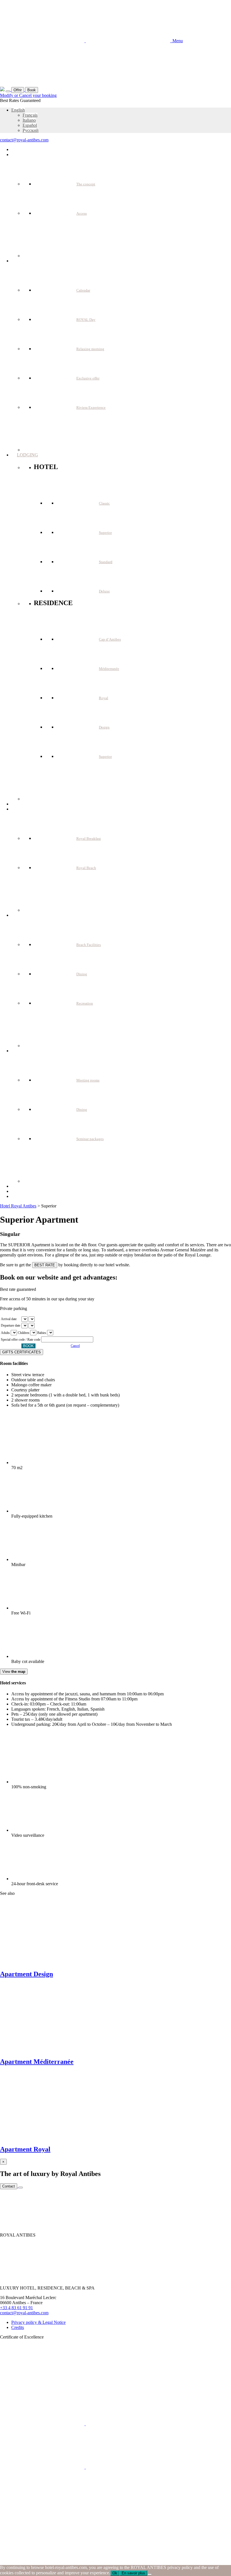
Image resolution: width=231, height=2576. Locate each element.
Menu (176, 41)
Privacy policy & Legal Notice (38, 2322)
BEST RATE (45, 1265)
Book (32, 90)
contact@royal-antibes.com (24, 140)
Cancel (75, 1346)
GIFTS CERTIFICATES (22, 1352)
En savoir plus (133, 2573)
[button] (18, 110)
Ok (115, 2573)
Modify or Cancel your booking (28, 95)
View (14, 1672)
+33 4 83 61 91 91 (16, 2308)
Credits (18, 2327)
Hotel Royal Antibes (18, 1206)
